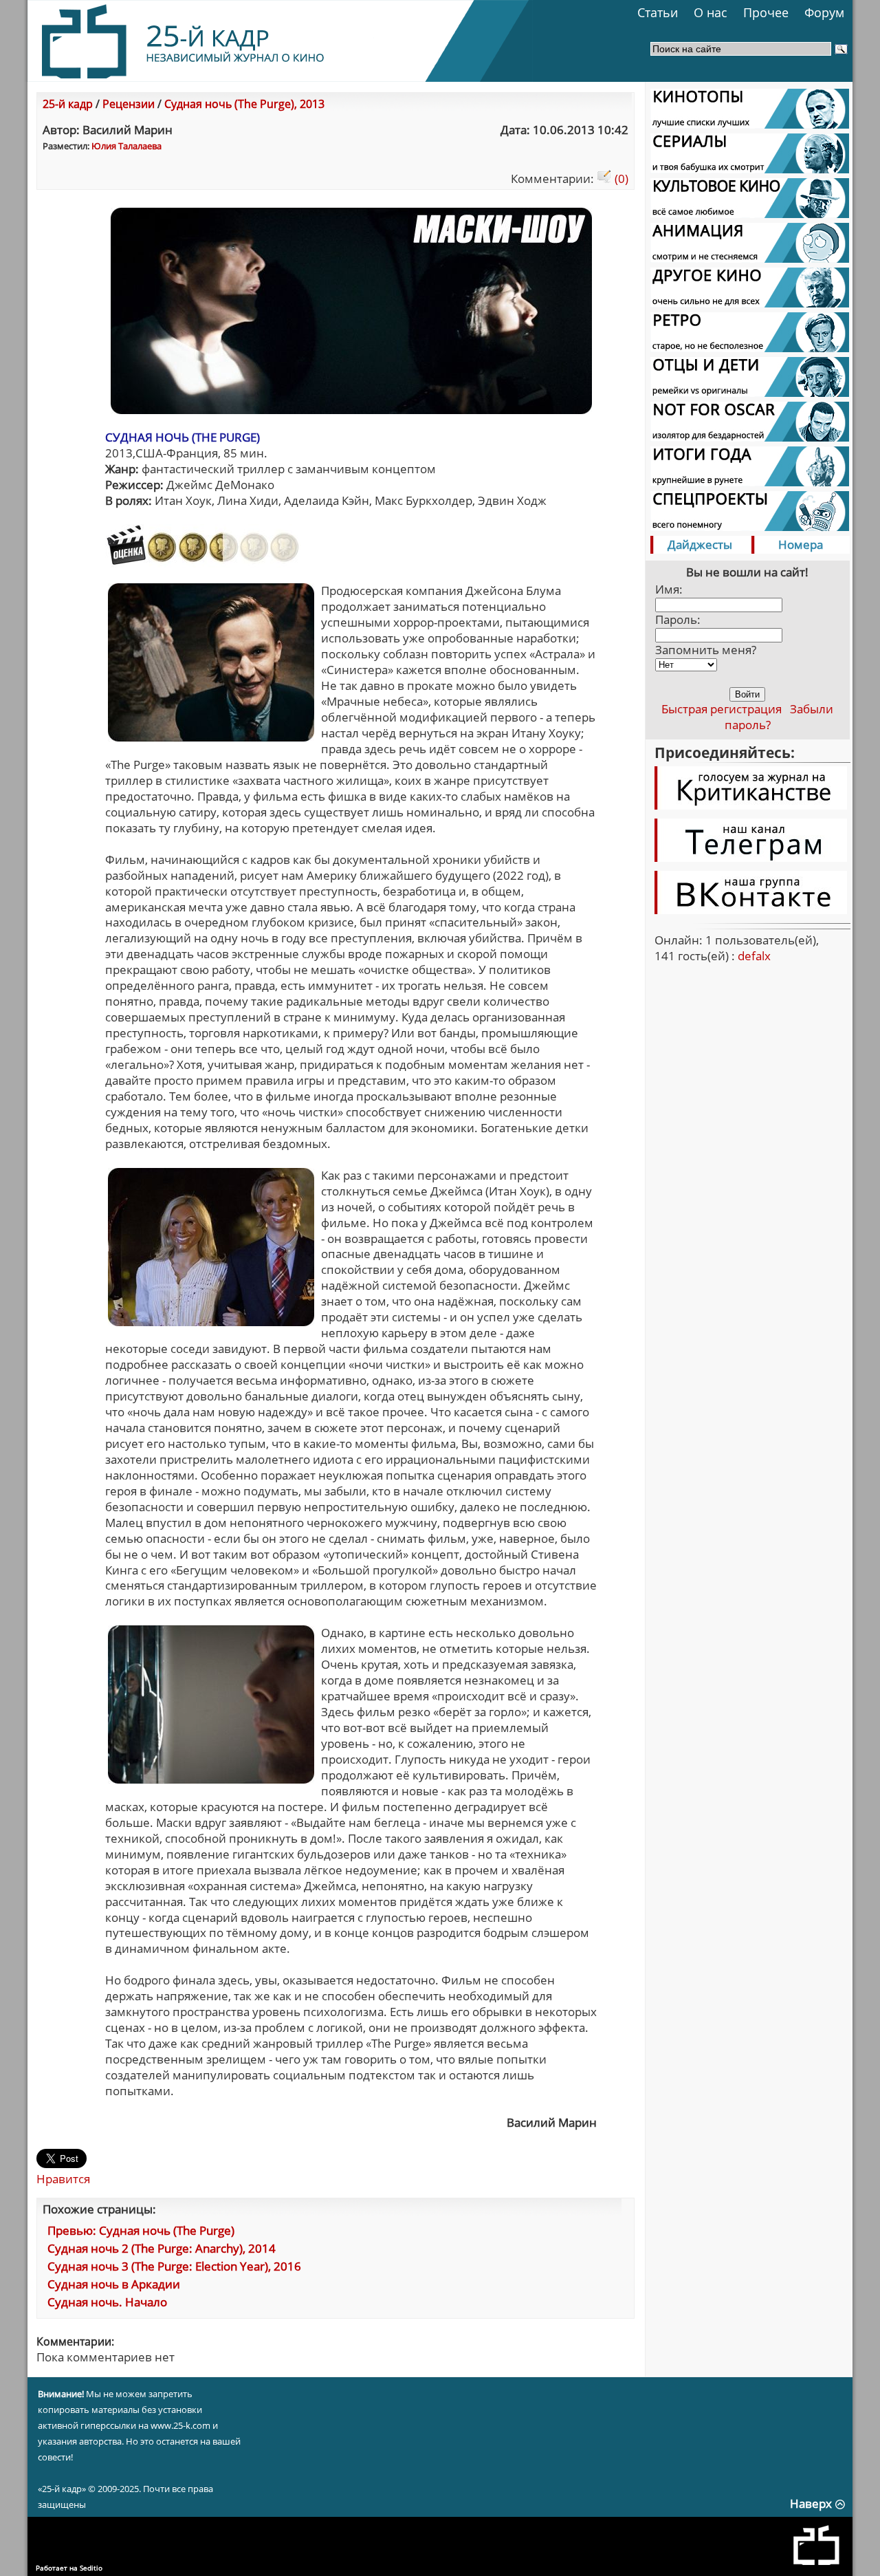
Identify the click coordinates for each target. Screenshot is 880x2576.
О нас (711, 12)
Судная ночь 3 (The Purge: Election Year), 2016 (174, 2266)
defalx (754, 956)
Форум (824, 12)
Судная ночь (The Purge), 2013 (244, 104)
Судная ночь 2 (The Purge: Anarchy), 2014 (162, 2248)
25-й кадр (68, 104)
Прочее (766, 12)
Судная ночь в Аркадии (114, 2284)
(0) (620, 178)
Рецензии (129, 104)
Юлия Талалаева (126, 146)
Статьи (658, 12)
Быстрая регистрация (722, 709)
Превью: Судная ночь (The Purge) (141, 2230)
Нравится (63, 2179)
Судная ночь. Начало (107, 2302)
